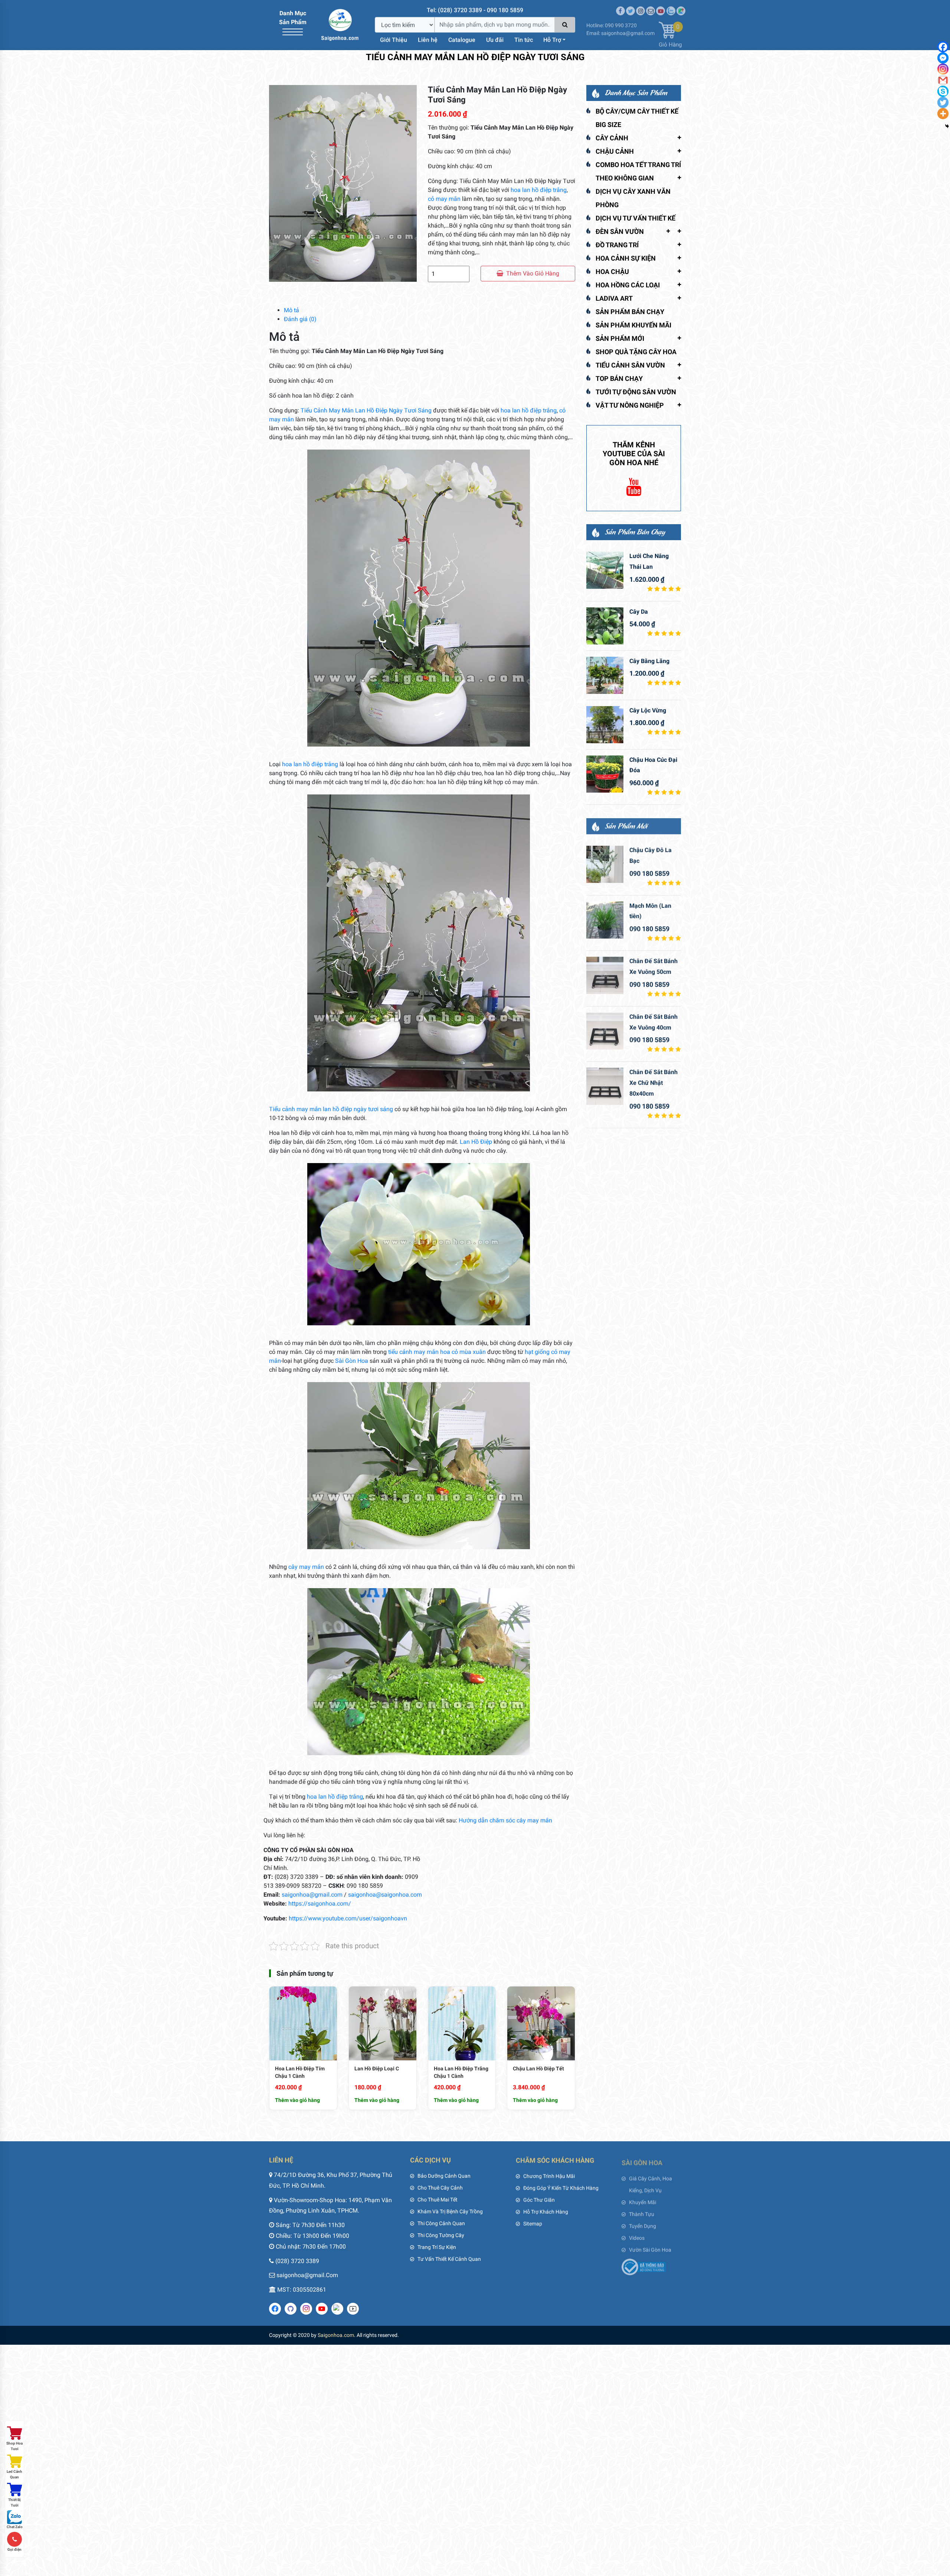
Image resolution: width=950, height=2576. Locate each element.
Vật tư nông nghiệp (630, 405)
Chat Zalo (15, 2527)
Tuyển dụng (643, 2223)
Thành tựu (642, 2211)
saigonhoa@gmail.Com (307, 2275)
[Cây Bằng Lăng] (605, 675)
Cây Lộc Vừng (648, 710)
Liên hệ (428, 40)
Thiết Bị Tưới (14, 2502)
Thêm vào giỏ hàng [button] (297, 2100)
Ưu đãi (495, 40)
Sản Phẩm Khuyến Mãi (633, 325)
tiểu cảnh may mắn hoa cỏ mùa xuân (437, 1352)
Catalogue (462, 40)
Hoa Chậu (612, 272)
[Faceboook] (620, 8)
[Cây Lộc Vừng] (605, 725)
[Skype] (943, 91)
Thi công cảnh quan (441, 2223)
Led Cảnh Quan (14, 2474)
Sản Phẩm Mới (620, 338)
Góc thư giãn (539, 2200)
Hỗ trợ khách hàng (546, 2211)
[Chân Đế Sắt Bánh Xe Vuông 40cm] (605, 1031)
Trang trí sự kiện (437, 2247)
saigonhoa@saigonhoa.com (385, 1895)
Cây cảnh (612, 138)
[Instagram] (641, 8)
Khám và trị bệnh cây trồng (450, 2211)
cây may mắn (306, 1567)
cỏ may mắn (444, 199)
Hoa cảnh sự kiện (626, 258)
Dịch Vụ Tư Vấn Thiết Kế (635, 218)
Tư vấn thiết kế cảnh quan (449, 2259)
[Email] (651, 8)
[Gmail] (943, 80)
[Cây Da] (605, 626)
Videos (637, 2235)
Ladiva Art (614, 298)
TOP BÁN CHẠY (619, 378)
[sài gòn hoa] (340, 24)
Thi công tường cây (441, 2235)
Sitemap (533, 2223)
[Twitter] (630, 8)
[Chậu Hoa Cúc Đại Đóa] (605, 774)
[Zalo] (671, 8)
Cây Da (639, 612)
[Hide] (947, 126)
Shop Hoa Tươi (14, 2446)
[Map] (681, 8)
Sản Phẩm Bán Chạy (630, 312)
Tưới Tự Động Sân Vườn (636, 392)
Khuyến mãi (643, 2200)
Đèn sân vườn (620, 231)
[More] (943, 114)
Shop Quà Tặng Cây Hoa (636, 352)
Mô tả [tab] (291, 310)
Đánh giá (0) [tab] (300, 319)
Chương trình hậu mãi (549, 2176)
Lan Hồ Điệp (476, 1142)
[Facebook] (943, 47)
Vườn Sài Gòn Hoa (650, 2247)
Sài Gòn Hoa (352, 1361)
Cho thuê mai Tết (438, 2200)
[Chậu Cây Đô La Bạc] (605, 864)
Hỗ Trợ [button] (552, 40)
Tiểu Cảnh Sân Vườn (630, 365)
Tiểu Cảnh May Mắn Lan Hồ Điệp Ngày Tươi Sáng (367, 410)
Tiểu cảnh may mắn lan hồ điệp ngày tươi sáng (331, 1109)
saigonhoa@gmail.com (312, 1895)
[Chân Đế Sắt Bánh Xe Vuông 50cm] (605, 975)
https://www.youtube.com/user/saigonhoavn (348, 1918)
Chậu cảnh (615, 151)
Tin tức (524, 40)
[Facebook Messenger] (943, 58)
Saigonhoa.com (336, 2335)
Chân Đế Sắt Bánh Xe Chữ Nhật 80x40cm (653, 1082)
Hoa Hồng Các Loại (628, 285)
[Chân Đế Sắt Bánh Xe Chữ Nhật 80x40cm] (605, 1086)
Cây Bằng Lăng (649, 661)
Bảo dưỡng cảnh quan (444, 2176)
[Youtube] (661, 8)
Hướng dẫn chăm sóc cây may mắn (505, 1820)
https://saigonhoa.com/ (320, 1904)
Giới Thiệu (394, 40)
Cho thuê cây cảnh (440, 2188)
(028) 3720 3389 (297, 2261)
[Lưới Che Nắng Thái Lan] (605, 570)
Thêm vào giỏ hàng (533, 273)
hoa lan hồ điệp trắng (539, 190)
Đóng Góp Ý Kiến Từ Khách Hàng (561, 2188)
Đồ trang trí (617, 245)
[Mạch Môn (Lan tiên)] (605, 920)
